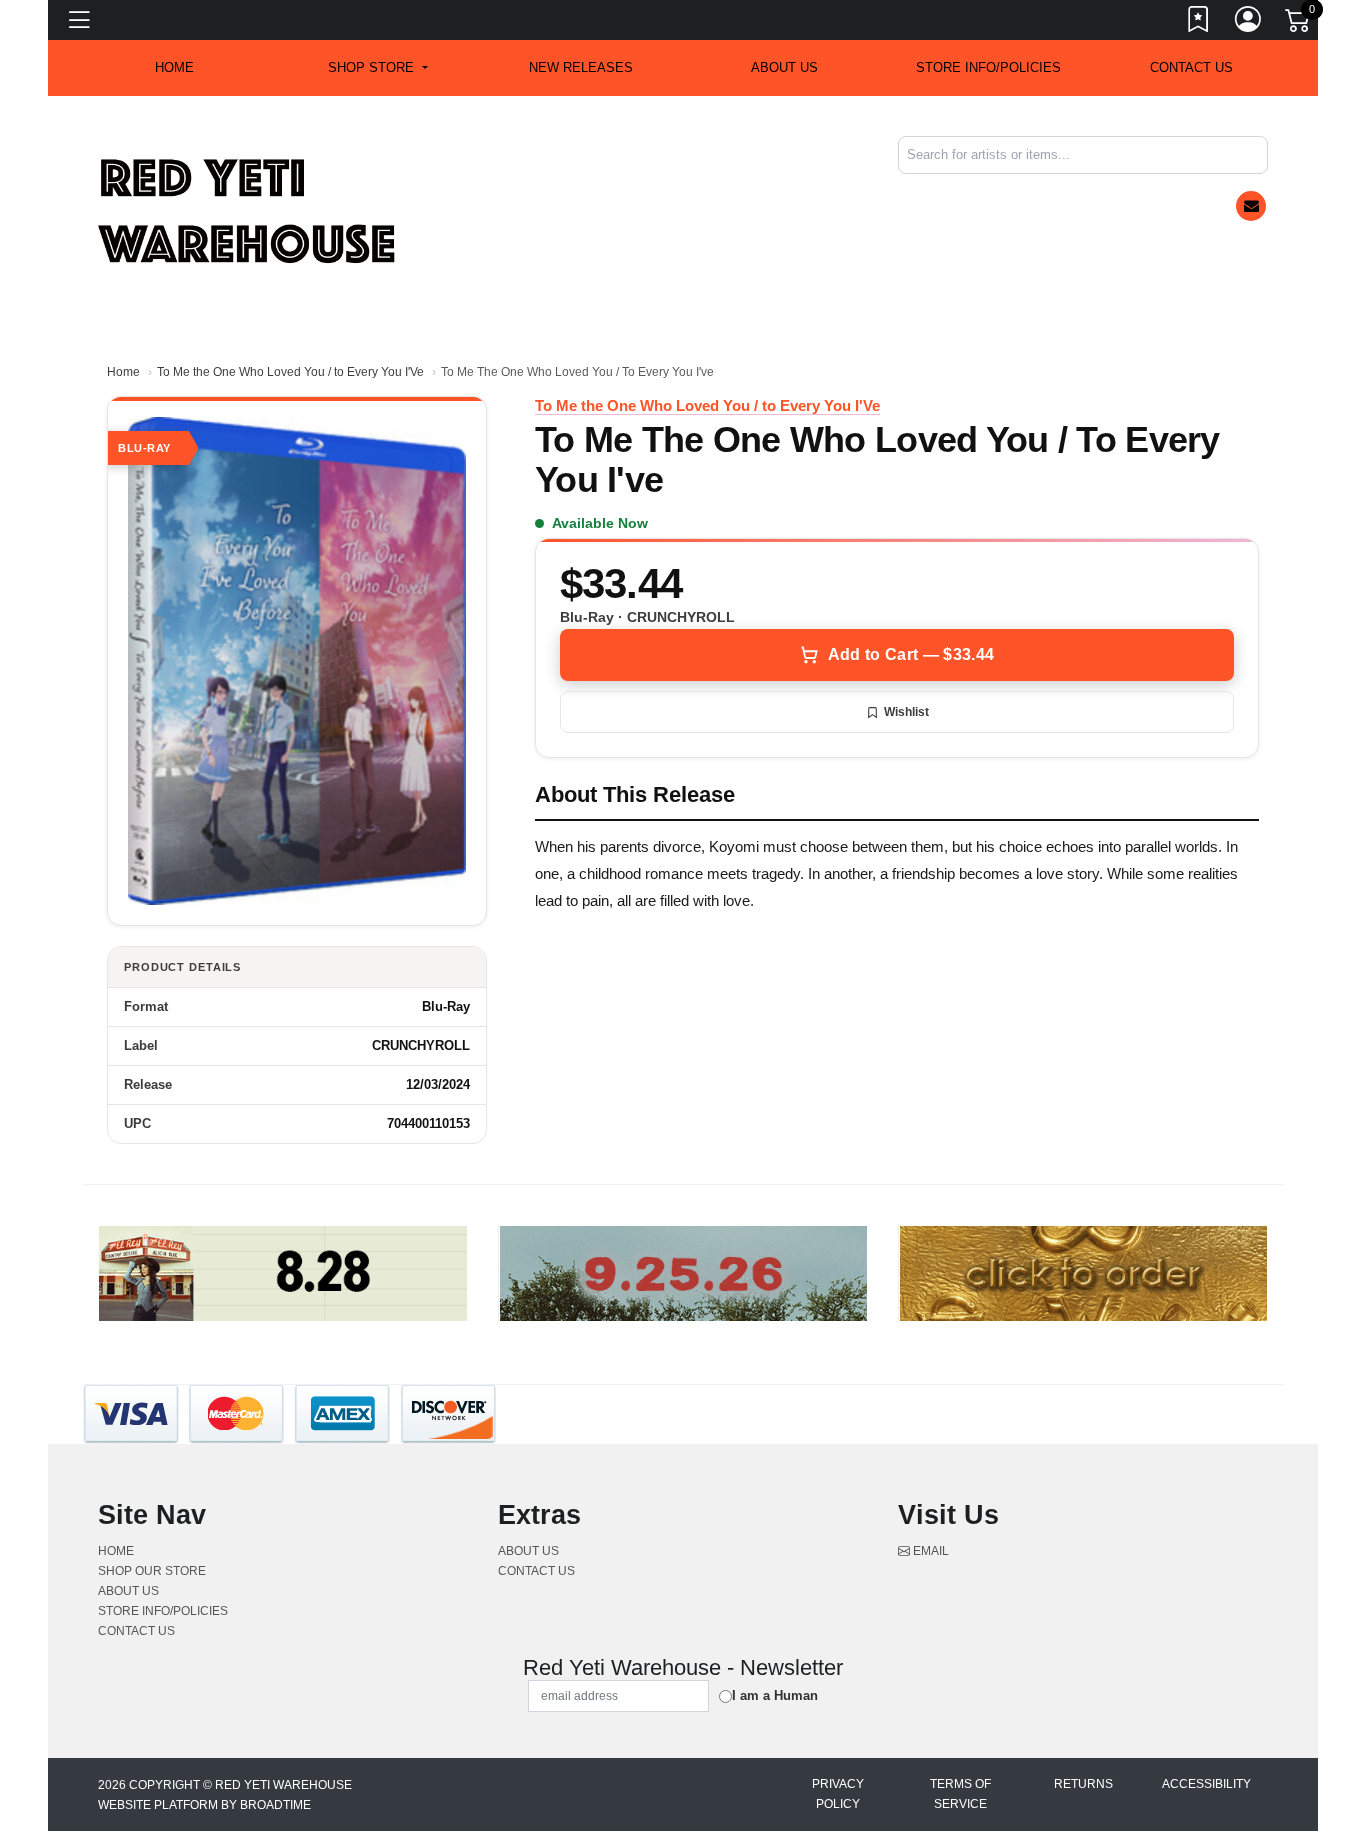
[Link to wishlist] (1199, 23)
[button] (377, 68)
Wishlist (906, 712)
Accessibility (1206, 1784)
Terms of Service (960, 1794)
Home (123, 372)
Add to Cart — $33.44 (911, 654)
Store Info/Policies (988, 67)
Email (929, 1551)
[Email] (1251, 206)
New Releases (581, 67)
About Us (784, 67)
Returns (1083, 1784)
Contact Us (1191, 67)
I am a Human (775, 1695)
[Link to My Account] (1249, 23)
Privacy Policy (838, 1794)
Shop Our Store (152, 1571)
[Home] (248, 210)
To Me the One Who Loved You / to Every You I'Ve (290, 372)
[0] (1299, 24)
